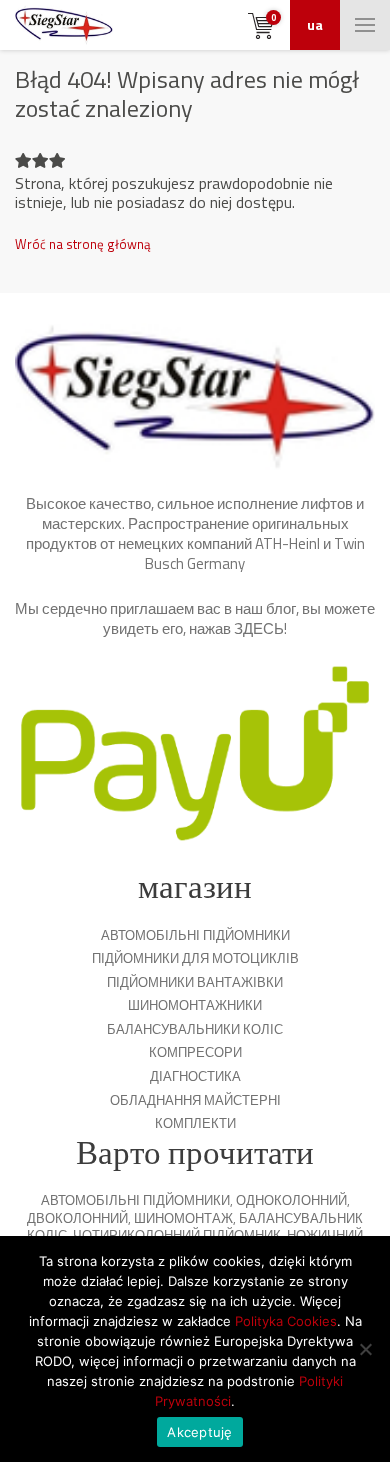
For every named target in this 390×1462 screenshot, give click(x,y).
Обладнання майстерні (195, 1100)
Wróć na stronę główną (83, 244)
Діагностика (195, 1076)
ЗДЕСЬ (259, 628)
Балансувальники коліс (195, 1029)
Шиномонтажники (195, 1005)
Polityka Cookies (286, 1321)
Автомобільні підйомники (195, 935)
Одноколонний (291, 1200)
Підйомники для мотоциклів (195, 958)
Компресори (195, 1052)
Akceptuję (199, 1432)
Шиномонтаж (183, 1218)
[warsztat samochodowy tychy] (64, 25)
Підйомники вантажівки (195, 982)
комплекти (195, 1123)
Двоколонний (77, 1218)
